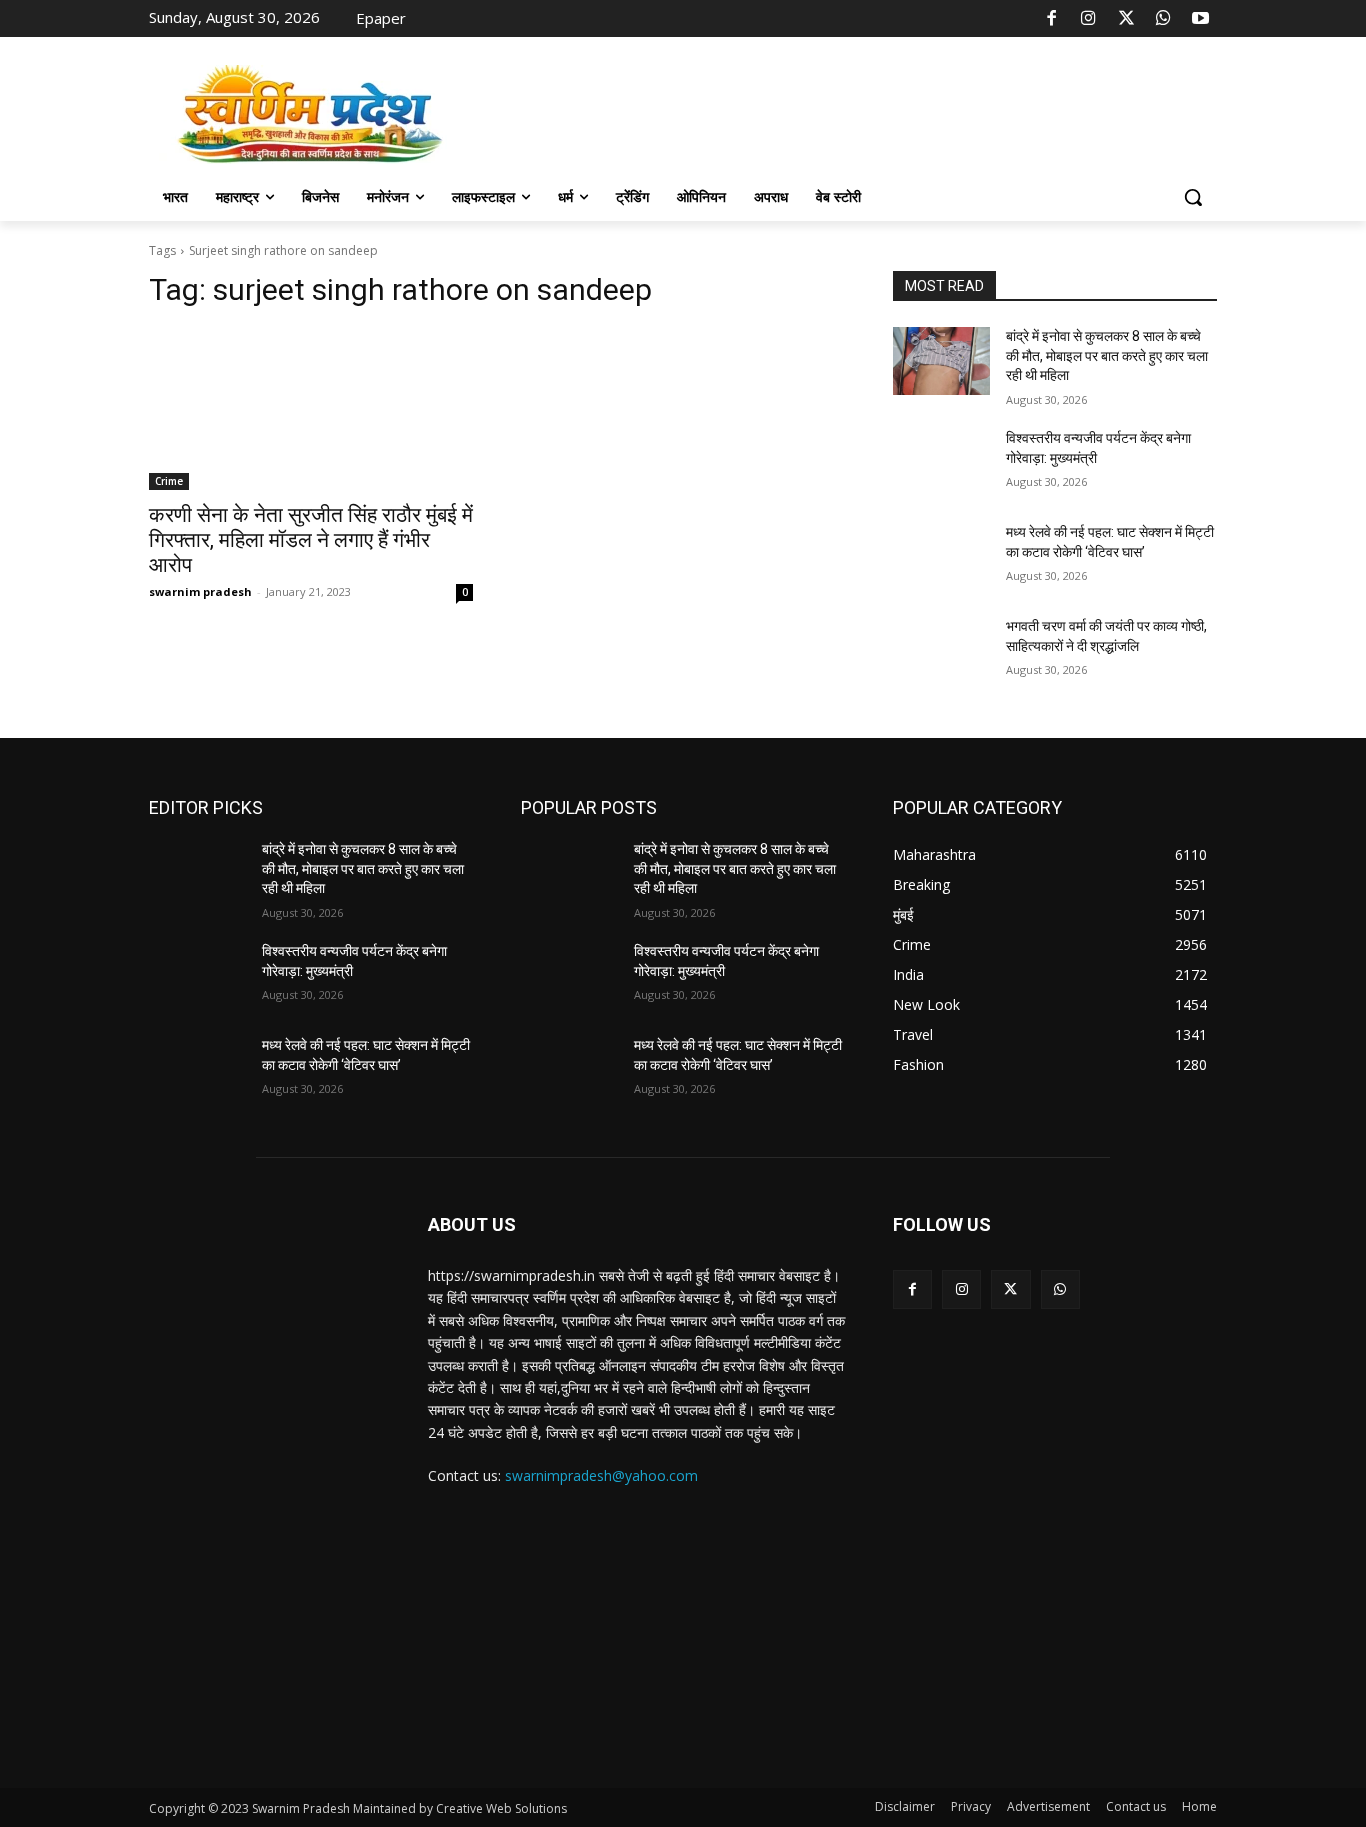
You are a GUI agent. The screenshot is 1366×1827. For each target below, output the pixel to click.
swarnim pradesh (200, 591)
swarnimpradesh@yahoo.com (601, 1475)
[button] (1193, 197)
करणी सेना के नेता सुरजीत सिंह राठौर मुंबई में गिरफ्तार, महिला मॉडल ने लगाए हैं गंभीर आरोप (311, 540)
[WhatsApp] (1163, 19)
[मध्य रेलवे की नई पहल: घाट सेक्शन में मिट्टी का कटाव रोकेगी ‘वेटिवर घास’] (941, 557)
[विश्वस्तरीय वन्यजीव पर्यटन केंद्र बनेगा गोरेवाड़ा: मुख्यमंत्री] (941, 463)
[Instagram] (1089, 19)
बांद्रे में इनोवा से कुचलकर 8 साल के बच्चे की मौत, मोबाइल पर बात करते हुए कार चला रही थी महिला (1107, 355)
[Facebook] (1052, 19)
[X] (1126, 19)
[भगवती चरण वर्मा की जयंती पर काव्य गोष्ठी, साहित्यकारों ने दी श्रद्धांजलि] (941, 651)
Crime (169, 481)
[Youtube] (1201, 19)
